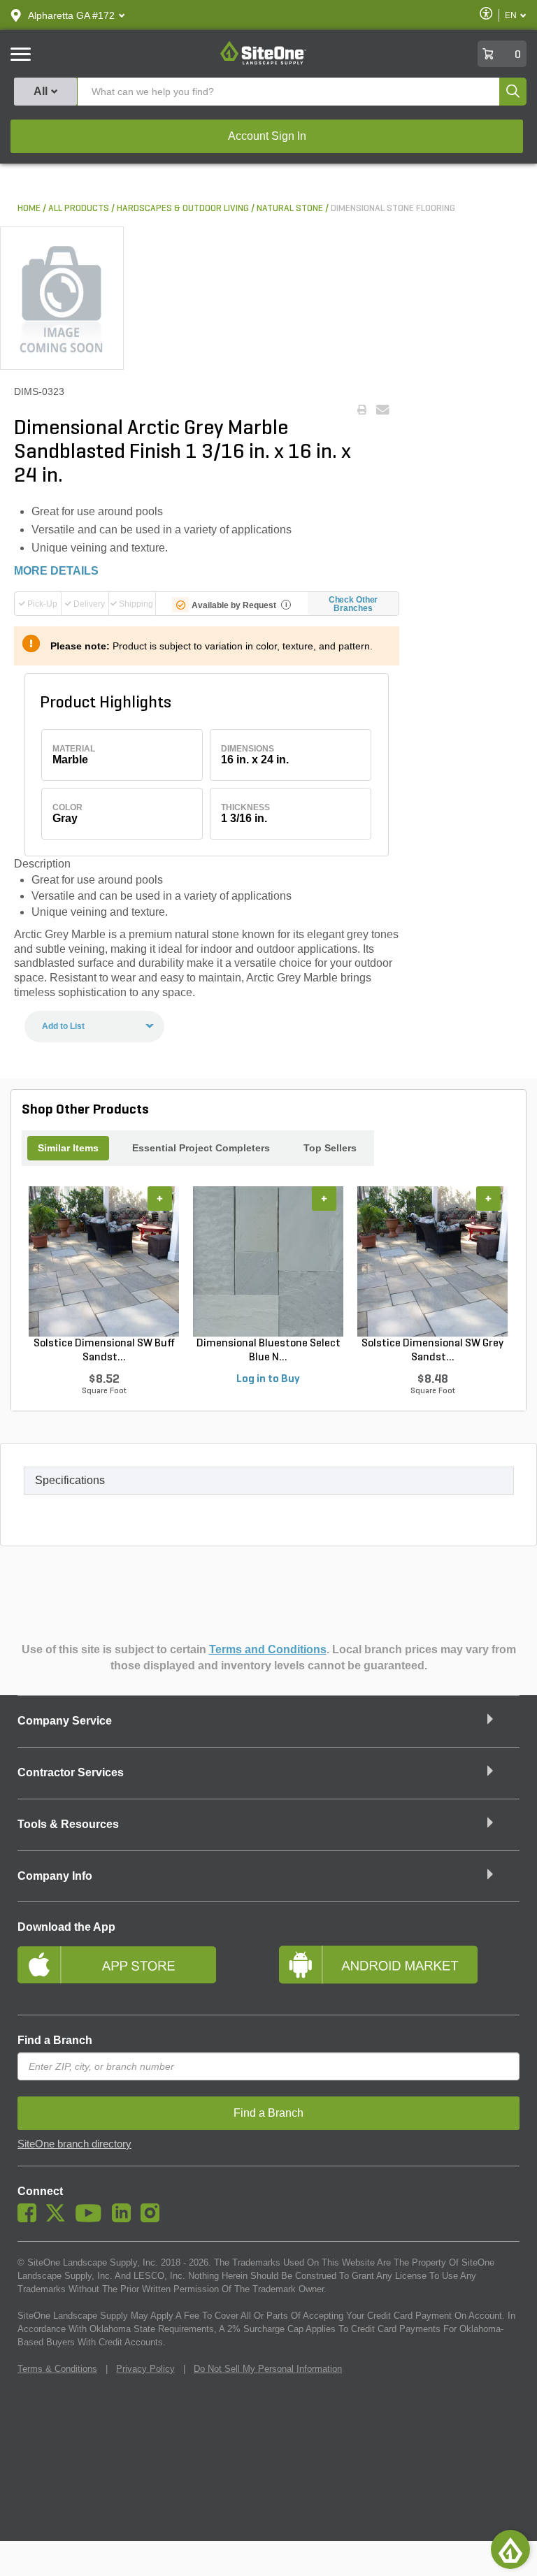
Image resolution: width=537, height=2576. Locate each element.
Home (29, 209)
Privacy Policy (145, 2369)
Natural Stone (290, 209)
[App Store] (138, 1971)
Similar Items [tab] (68, 1148)
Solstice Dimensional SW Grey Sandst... (432, 1351)
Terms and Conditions (268, 1649)
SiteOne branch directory (74, 2144)
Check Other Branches (353, 604)
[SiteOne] (263, 62)
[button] (71, 15)
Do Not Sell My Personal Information (268, 2369)
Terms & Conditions (57, 2369)
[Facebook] (30, 2219)
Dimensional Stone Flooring (393, 209)
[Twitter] (59, 2219)
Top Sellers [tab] (330, 1148)
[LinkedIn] (125, 2219)
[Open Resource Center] (510, 2549)
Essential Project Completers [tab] (201, 1148)
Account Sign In (267, 136)
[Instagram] (153, 2219)
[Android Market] (399, 1971)
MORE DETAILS (56, 571)
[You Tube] (92, 2219)
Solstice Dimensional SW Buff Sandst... (104, 1351)
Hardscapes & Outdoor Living (183, 209)
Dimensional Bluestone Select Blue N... (268, 1351)
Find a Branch (55, 2040)
